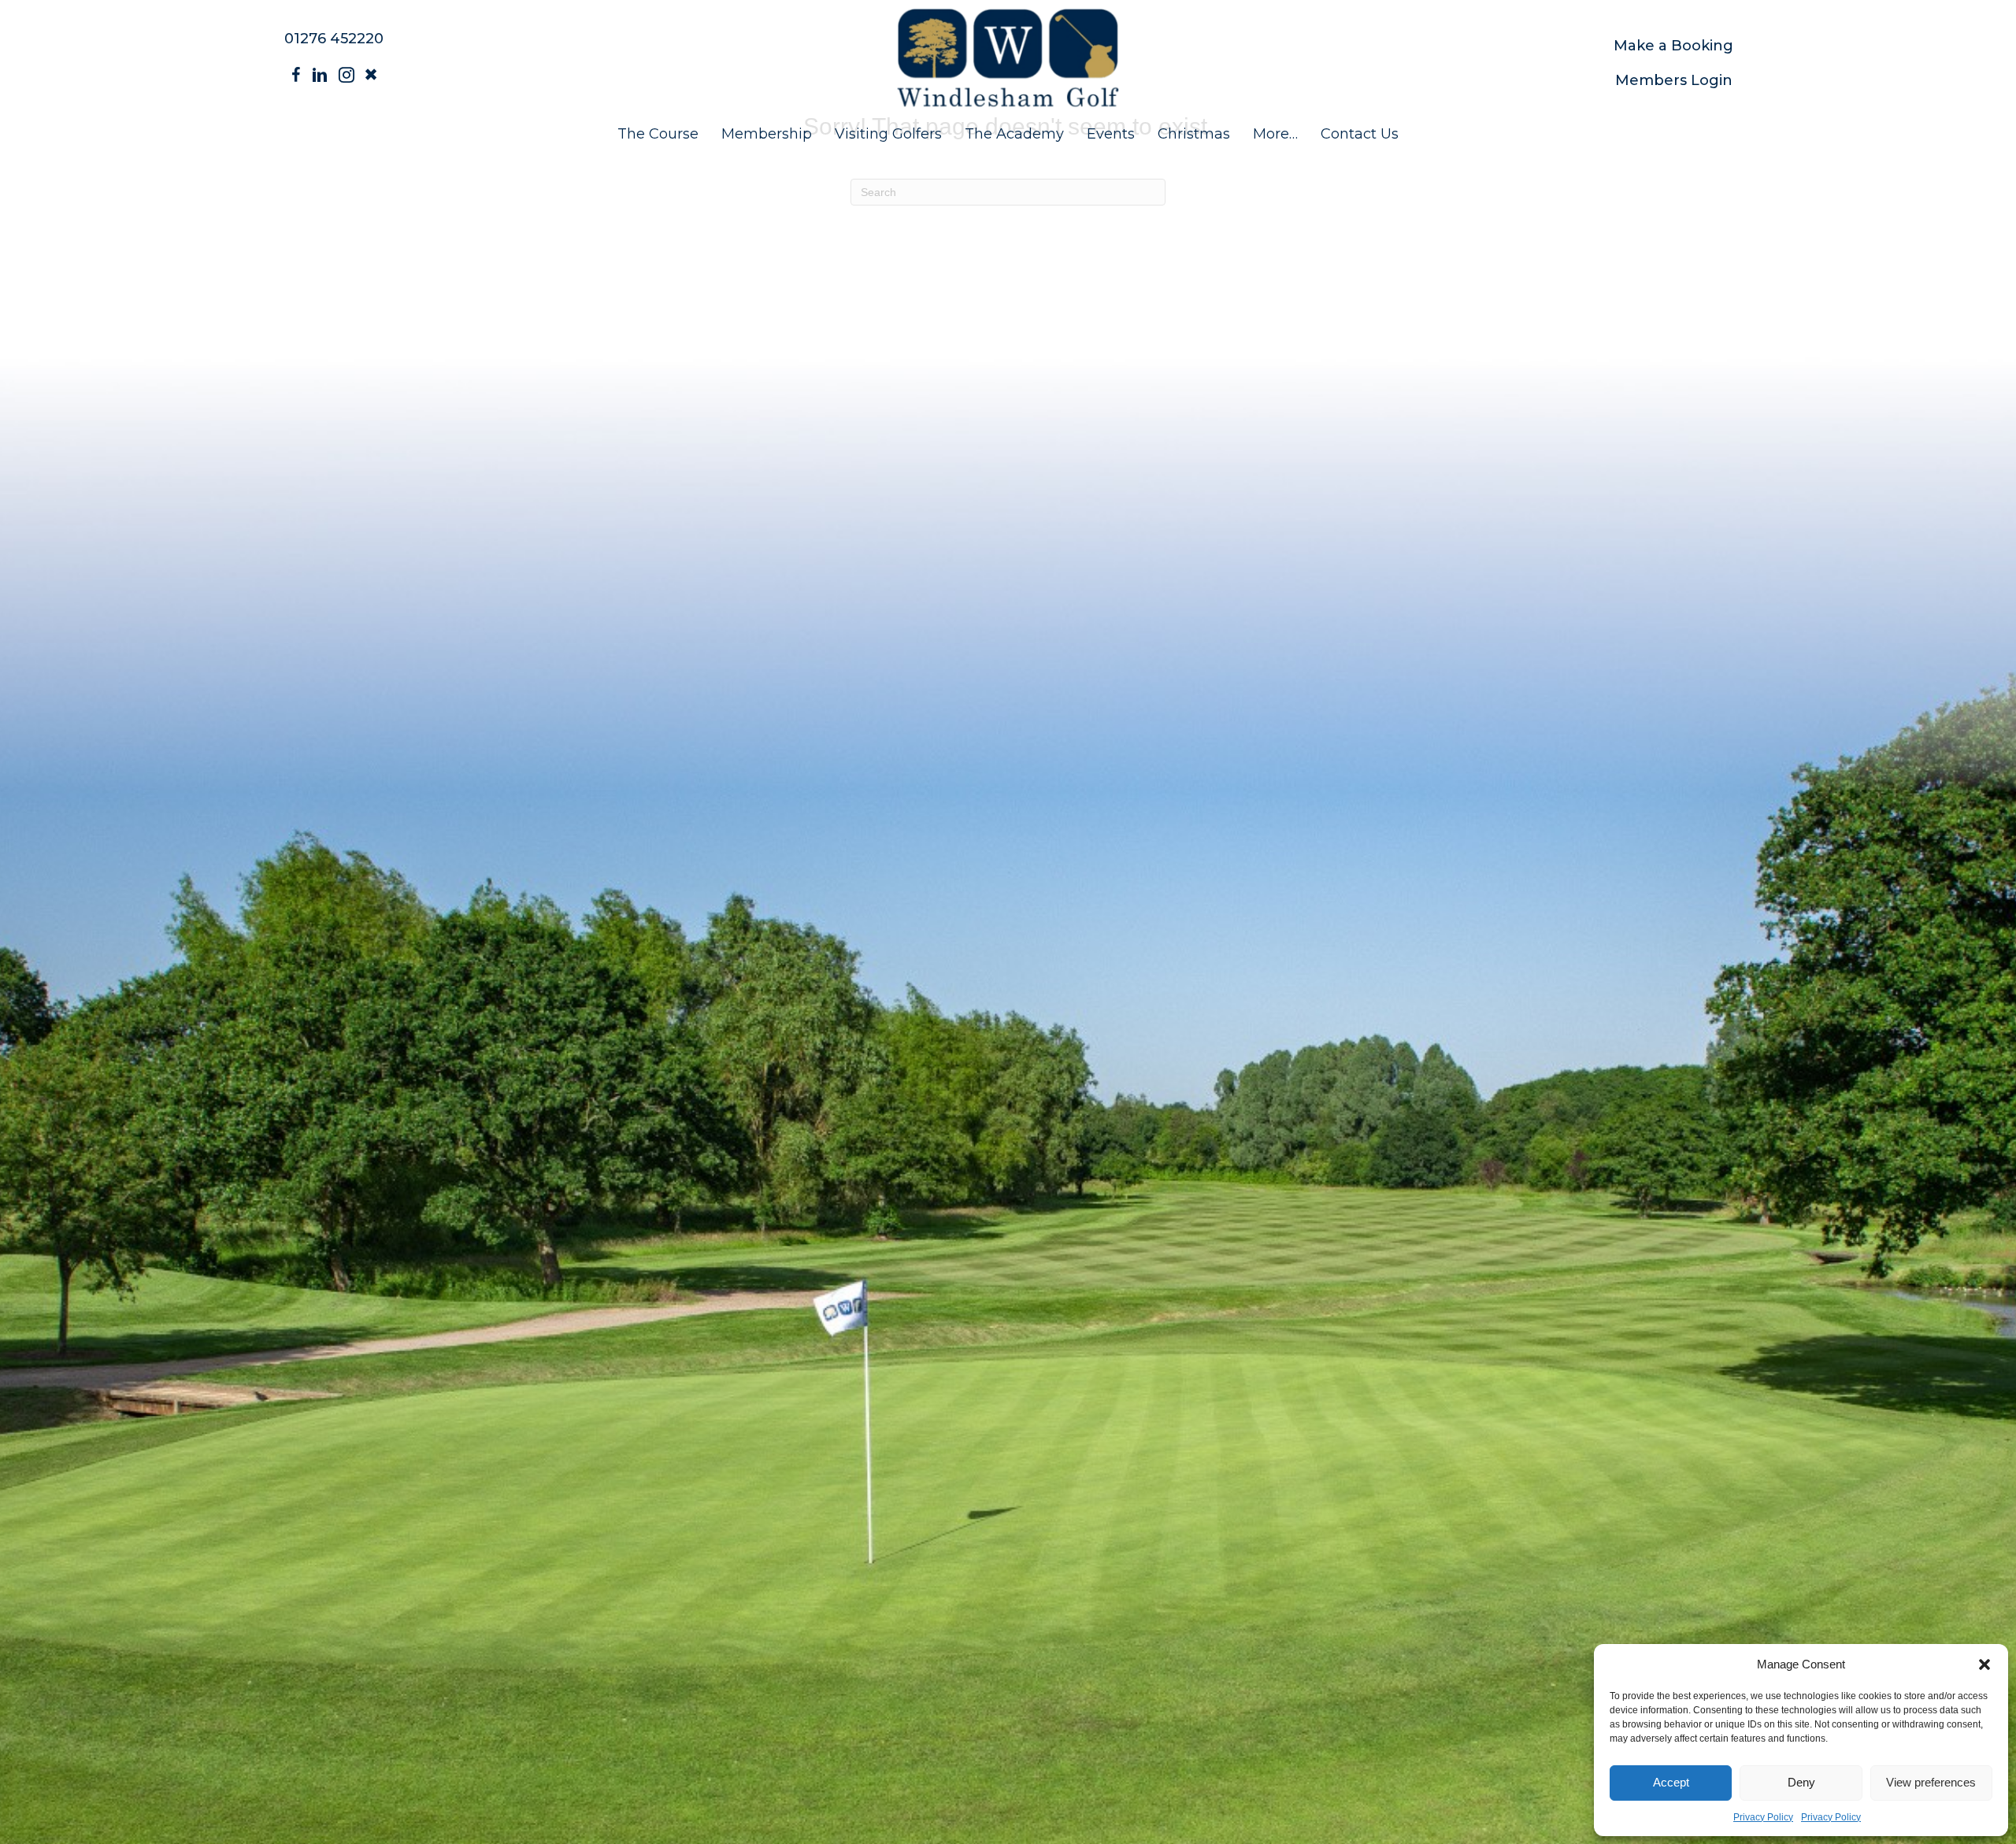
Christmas (1194, 134)
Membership (767, 134)
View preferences (1931, 1782)
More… (1275, 134)
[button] (1984, 1664)
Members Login (1674, 80)
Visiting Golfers (888, 134)
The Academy (1014, 134)
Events (1111, 134)
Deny (1801, 1782)
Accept (1671, 1782)
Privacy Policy (1763, 1817)
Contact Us (1360, 134)
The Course (658, 134)
